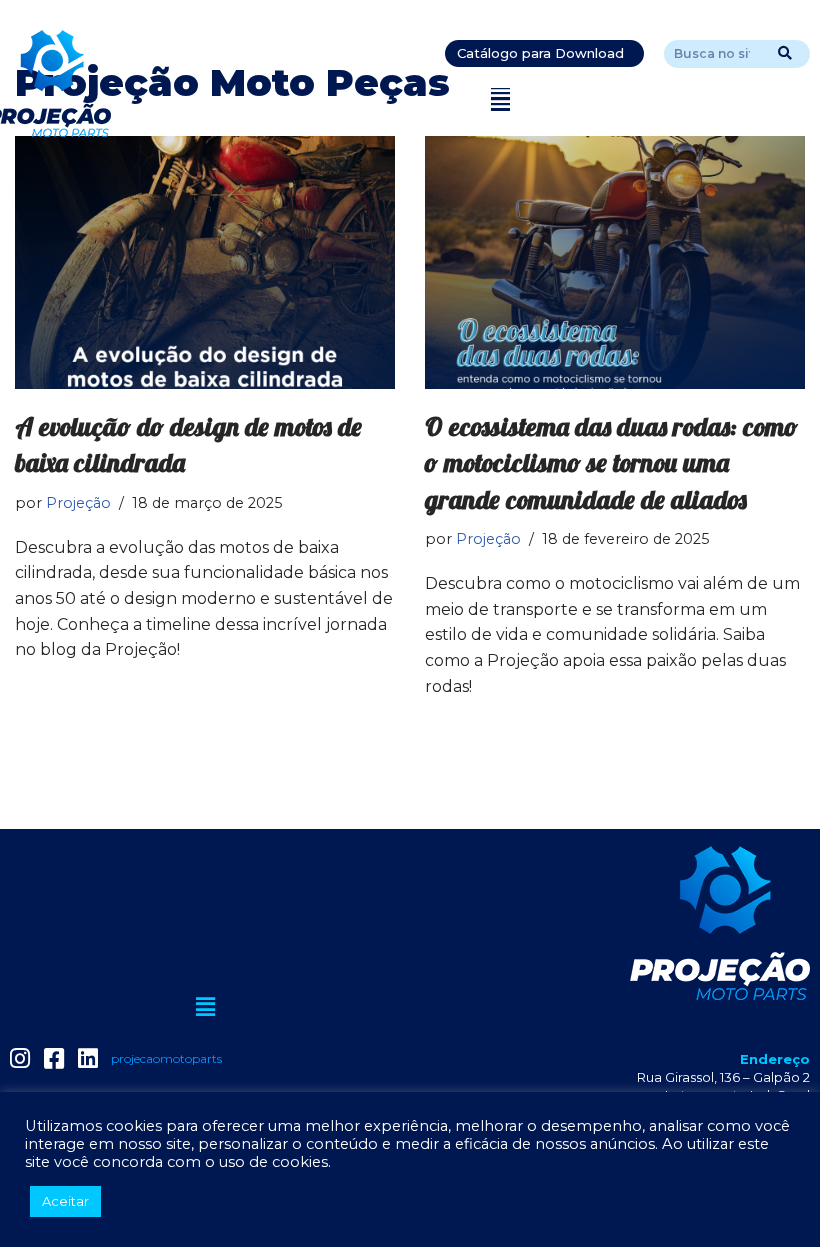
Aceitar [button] (65, 1201)
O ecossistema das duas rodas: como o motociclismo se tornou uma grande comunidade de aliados (611, 463)
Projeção (78, 503)
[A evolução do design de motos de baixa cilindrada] (205, 262)
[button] (500, 99)
